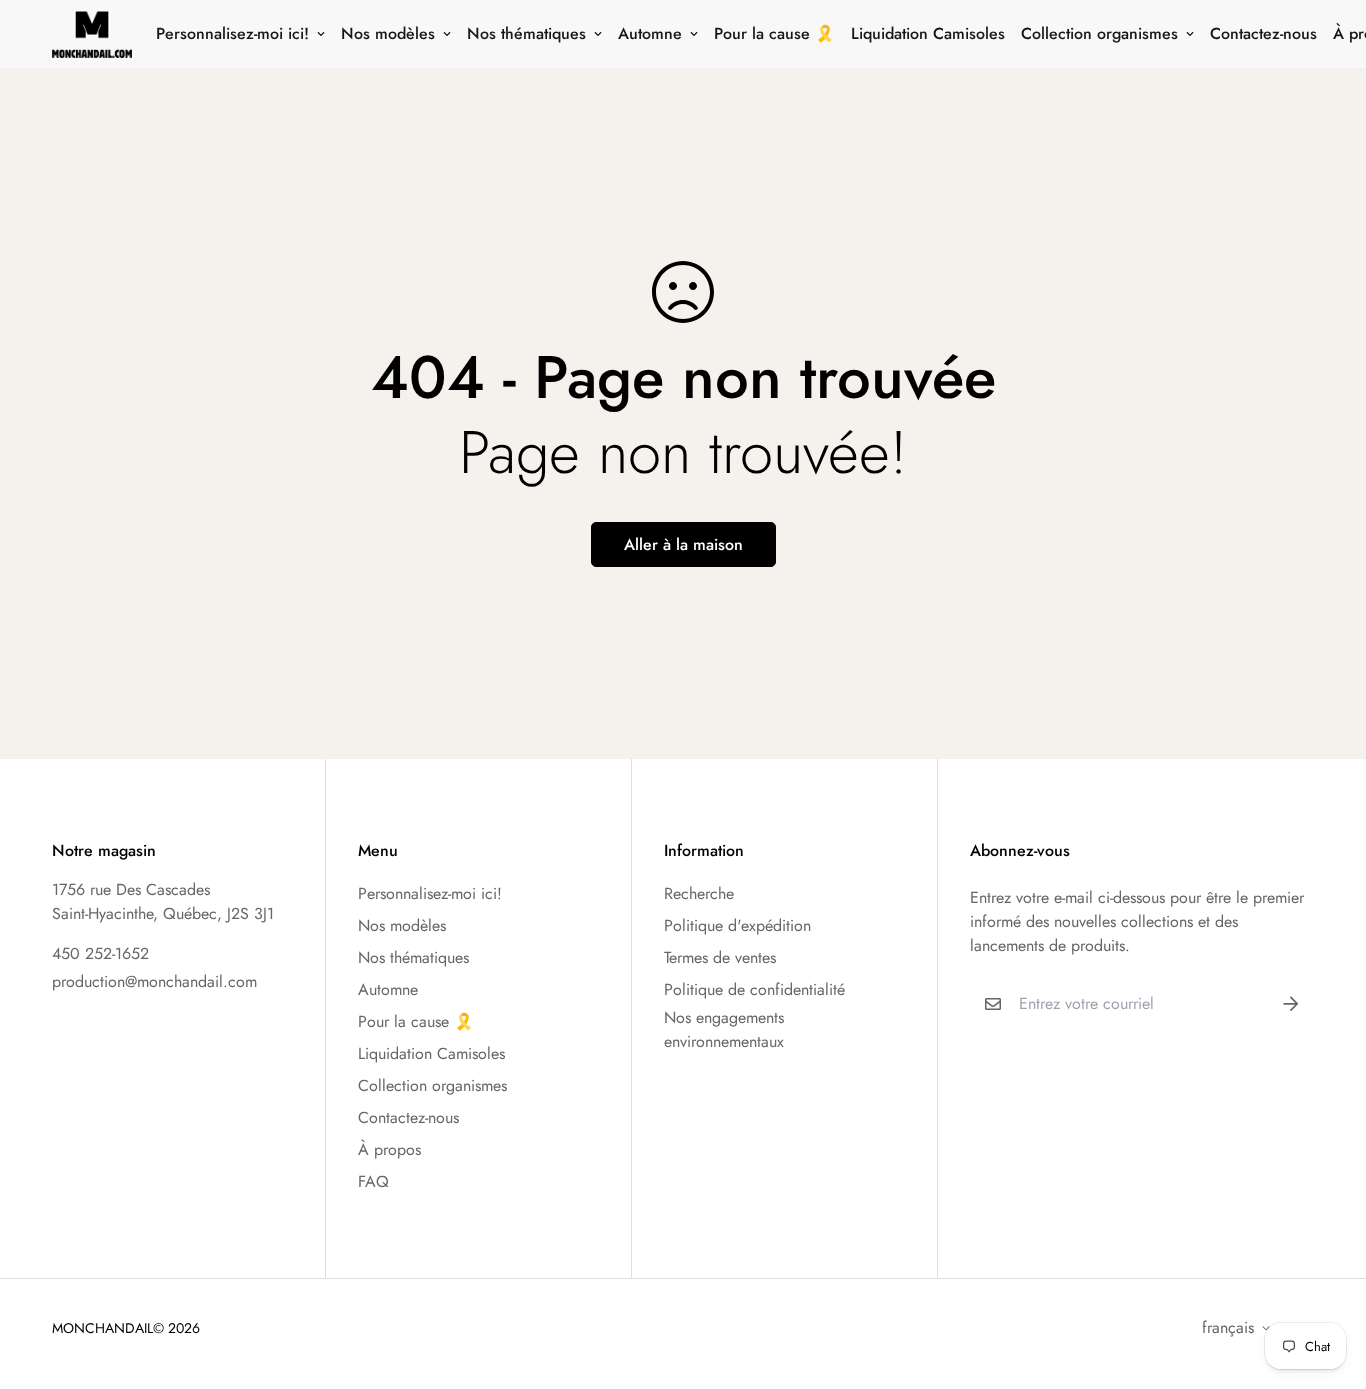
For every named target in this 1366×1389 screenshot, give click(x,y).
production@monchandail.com (154, 981)
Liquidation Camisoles (928, 33)
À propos (389, 1149)
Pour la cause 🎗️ (774, 33)
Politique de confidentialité (754, 989)
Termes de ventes (720, 957)
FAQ (373, 1181)
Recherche (699, 893)
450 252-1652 (100, 953)
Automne (650, 33)
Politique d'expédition (737, 925)
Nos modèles (388, 33)
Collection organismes (1099, 33)
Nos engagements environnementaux (724, 1029)
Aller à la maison (683, 544)
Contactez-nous (1263, 33)
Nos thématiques (526, 33)
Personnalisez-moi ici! (232, 33)
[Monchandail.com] (92, 34)
